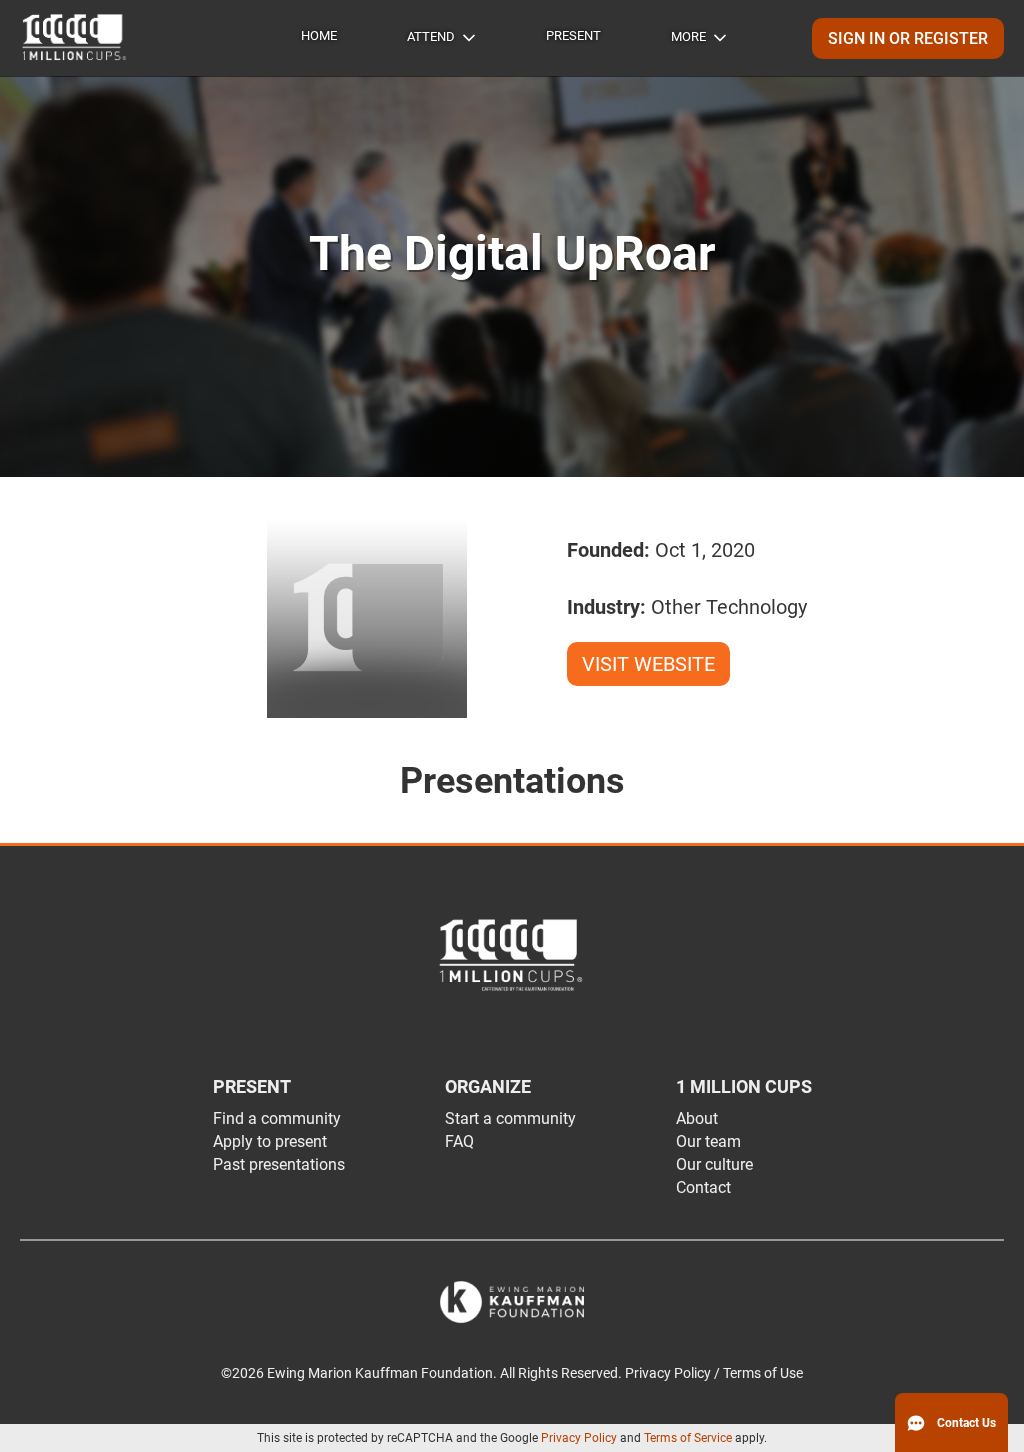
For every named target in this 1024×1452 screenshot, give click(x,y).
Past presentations (279, 1164)
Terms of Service (688, 1438)
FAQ (459, 1141)
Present (573, 35)
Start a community (510, 1118)
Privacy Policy (579, 1438)
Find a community (277, 1118)
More (688, 36)
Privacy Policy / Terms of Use (714, 1373)
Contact (703, 1187)
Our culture (714, 1164)
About (697, 1118)
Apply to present (270, 1141)
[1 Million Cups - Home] (75, 38)
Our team (708, 1141)
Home (319, 35)
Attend (431, 36)
